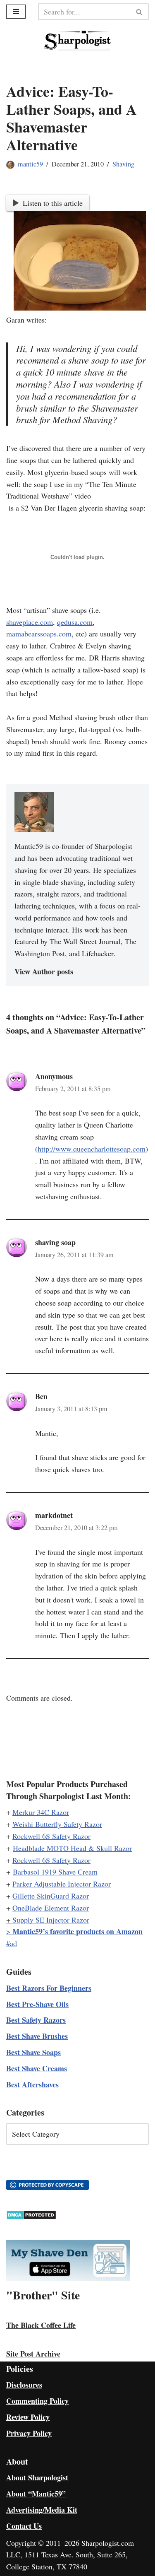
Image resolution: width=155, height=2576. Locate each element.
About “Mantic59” (36, 2494)
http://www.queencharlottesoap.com (92, 1149)
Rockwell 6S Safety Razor (51, 1836)
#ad (12, 1943)
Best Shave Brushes (37, 2036)
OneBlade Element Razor (51, 1908)
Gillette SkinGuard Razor (51, 1896)
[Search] (139, 12)
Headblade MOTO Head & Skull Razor (72, 1848)
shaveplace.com (30, 622)
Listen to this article (53, 203)
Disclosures (24, 2385)
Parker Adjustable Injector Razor (62, 1884)
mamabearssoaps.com (39, 634)
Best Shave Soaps (33, 2052)
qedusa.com (75, 622)
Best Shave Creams (37, 2068)
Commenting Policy (37, 2401)
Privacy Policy (29, 2433)
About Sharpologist (37, 2477)
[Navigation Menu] (16, 12)
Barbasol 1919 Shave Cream (55, 1872)
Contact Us (24, 2526)
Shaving (123, 164)
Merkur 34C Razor (41, 1812)
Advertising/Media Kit (42, 2510)
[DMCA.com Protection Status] (31, 2217)
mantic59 (30, 164)
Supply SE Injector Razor (51, 1920)
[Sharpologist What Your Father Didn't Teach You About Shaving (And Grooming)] (77, 40)
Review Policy (28, 2417)
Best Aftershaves (32, 2084)
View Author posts (44, 971)
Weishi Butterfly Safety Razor (57, 1824)
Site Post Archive (33, 2354)
